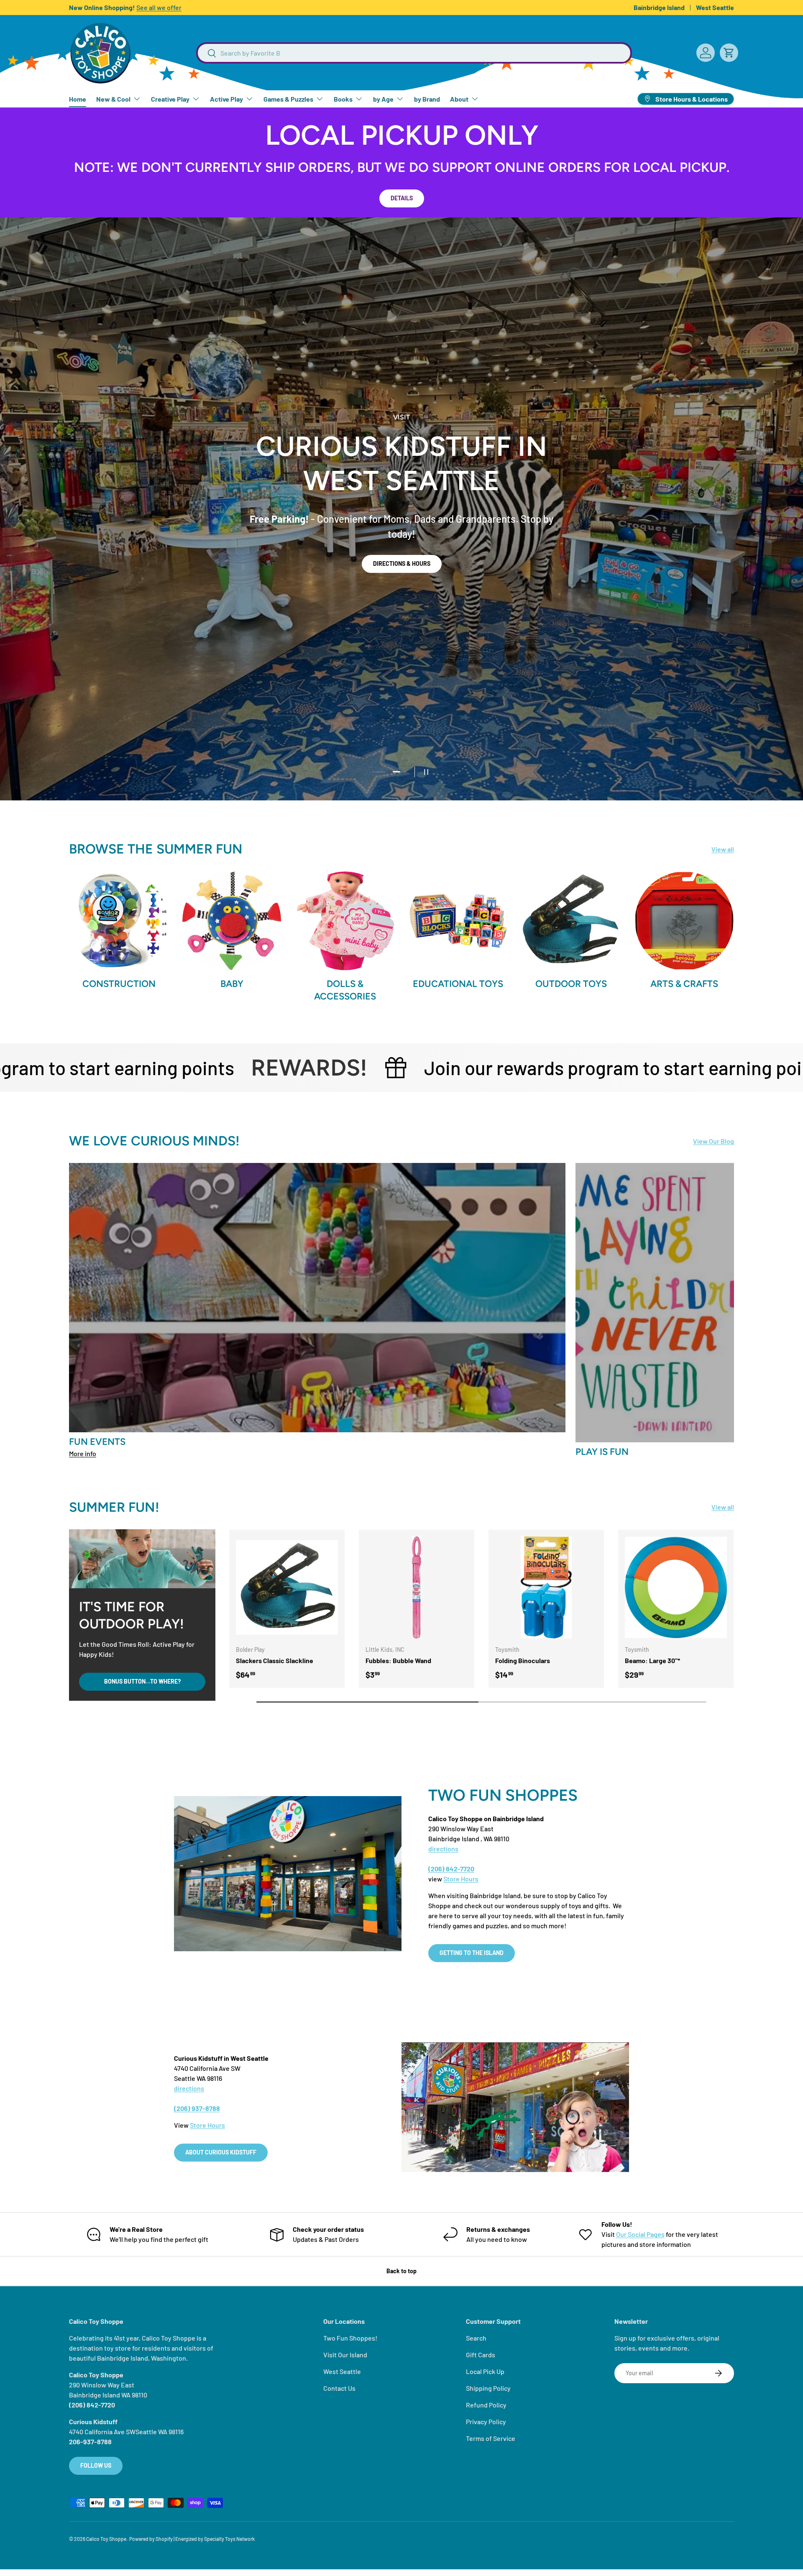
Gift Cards (481, 2355)
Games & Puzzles (288, 99)
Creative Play (170, 99)
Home (78, 99)
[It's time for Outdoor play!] (142, 1559)
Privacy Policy (486, 2421)
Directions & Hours (402, 563)
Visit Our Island (345, 2355)
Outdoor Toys (571, 984)
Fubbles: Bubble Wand (398, 1660)
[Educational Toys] (458, 921)
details (402, 198)
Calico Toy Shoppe (107, 2539)
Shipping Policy (488, 2388)
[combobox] (414, 53)
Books (343, 99)
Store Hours (461, 1879)
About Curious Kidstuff (221, 2152)
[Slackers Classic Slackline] (287, 1587)
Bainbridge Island (659, 7)
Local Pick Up (485, 2371)
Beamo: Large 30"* (652, 1660)
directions (443, 1849)
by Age (383, 99)
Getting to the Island (472, 1953)
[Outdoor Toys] (571, 921)
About (459, 99)
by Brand (427, 99)
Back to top (401, 2271)
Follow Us (96, 2465)
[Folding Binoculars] (546, 1587)
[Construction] (119, 921)
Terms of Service (491, 2438)
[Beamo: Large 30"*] (676, 1587)
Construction (119, 984)
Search (476, 2338)
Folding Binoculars (523, 1660)
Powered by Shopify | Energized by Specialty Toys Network (192, 2539)
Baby (232, 984)
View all (723, 849)
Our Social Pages (640, 2234)
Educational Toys (458, 984)
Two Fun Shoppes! (350, 2338)
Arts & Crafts (684, 984)
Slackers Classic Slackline (275, 1660)
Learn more (178, 7)
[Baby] (232, 921)
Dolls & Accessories (345, 990)
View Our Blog (713, 1141)
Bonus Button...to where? (142, 1681)
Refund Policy (486, 2405)
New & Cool (113, 99)
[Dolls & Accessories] (345, 921)
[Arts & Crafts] (684, 921)
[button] (729, 53)
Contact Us (339, 2388)
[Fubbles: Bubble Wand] (417, 1587)
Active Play (226, 99)
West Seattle (715, 7)
